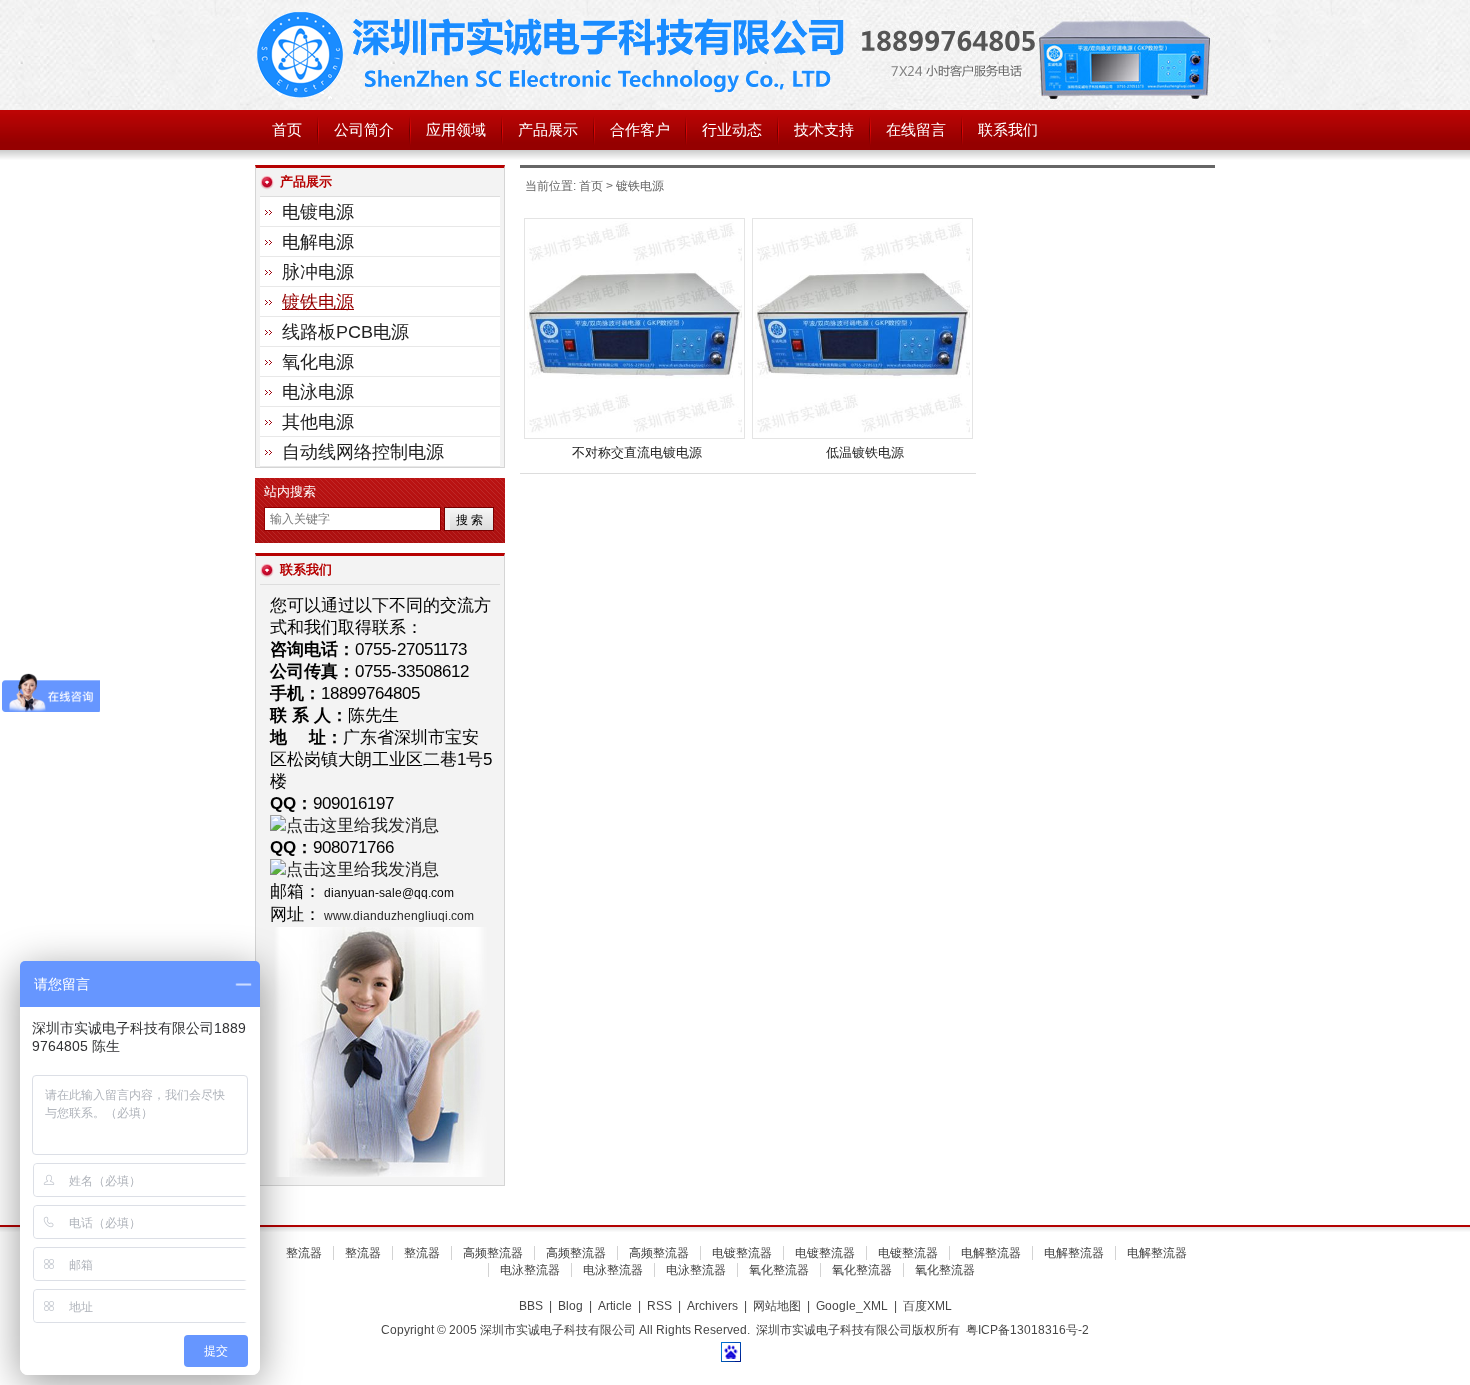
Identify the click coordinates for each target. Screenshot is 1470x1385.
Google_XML (852, 1306)
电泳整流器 (530, 1270)
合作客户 (640, 130)
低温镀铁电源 (865, 452)
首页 (287, 130)
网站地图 (777, 1306)
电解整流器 (991, 1253)
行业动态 (732, 130)
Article (615, 1306)
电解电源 (318, 242)
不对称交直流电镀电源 (637, 452)
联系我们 (1008, 130)
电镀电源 (318, 212)
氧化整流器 (779, 1270)
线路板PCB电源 (345, 332)
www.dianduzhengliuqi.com (399, 916)
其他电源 (318, 422)
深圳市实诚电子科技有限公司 (555, 55)
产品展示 (548, 130)
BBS (531, 1306)
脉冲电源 (318, 272)
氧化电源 (318, 362)
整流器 (304, 1253)
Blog (570, 1306)
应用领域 (456, 130)
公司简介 (364, 130)
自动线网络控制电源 (363, 452)
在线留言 (916, 130)
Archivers (712, 1306)
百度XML (927, 1306)
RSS (659, 1306)
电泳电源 (318, 392)
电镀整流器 (742, 1253)
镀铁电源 (318, 302)
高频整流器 (493, 1253)
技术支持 (824, 130)
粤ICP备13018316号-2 (1027, 1330)
